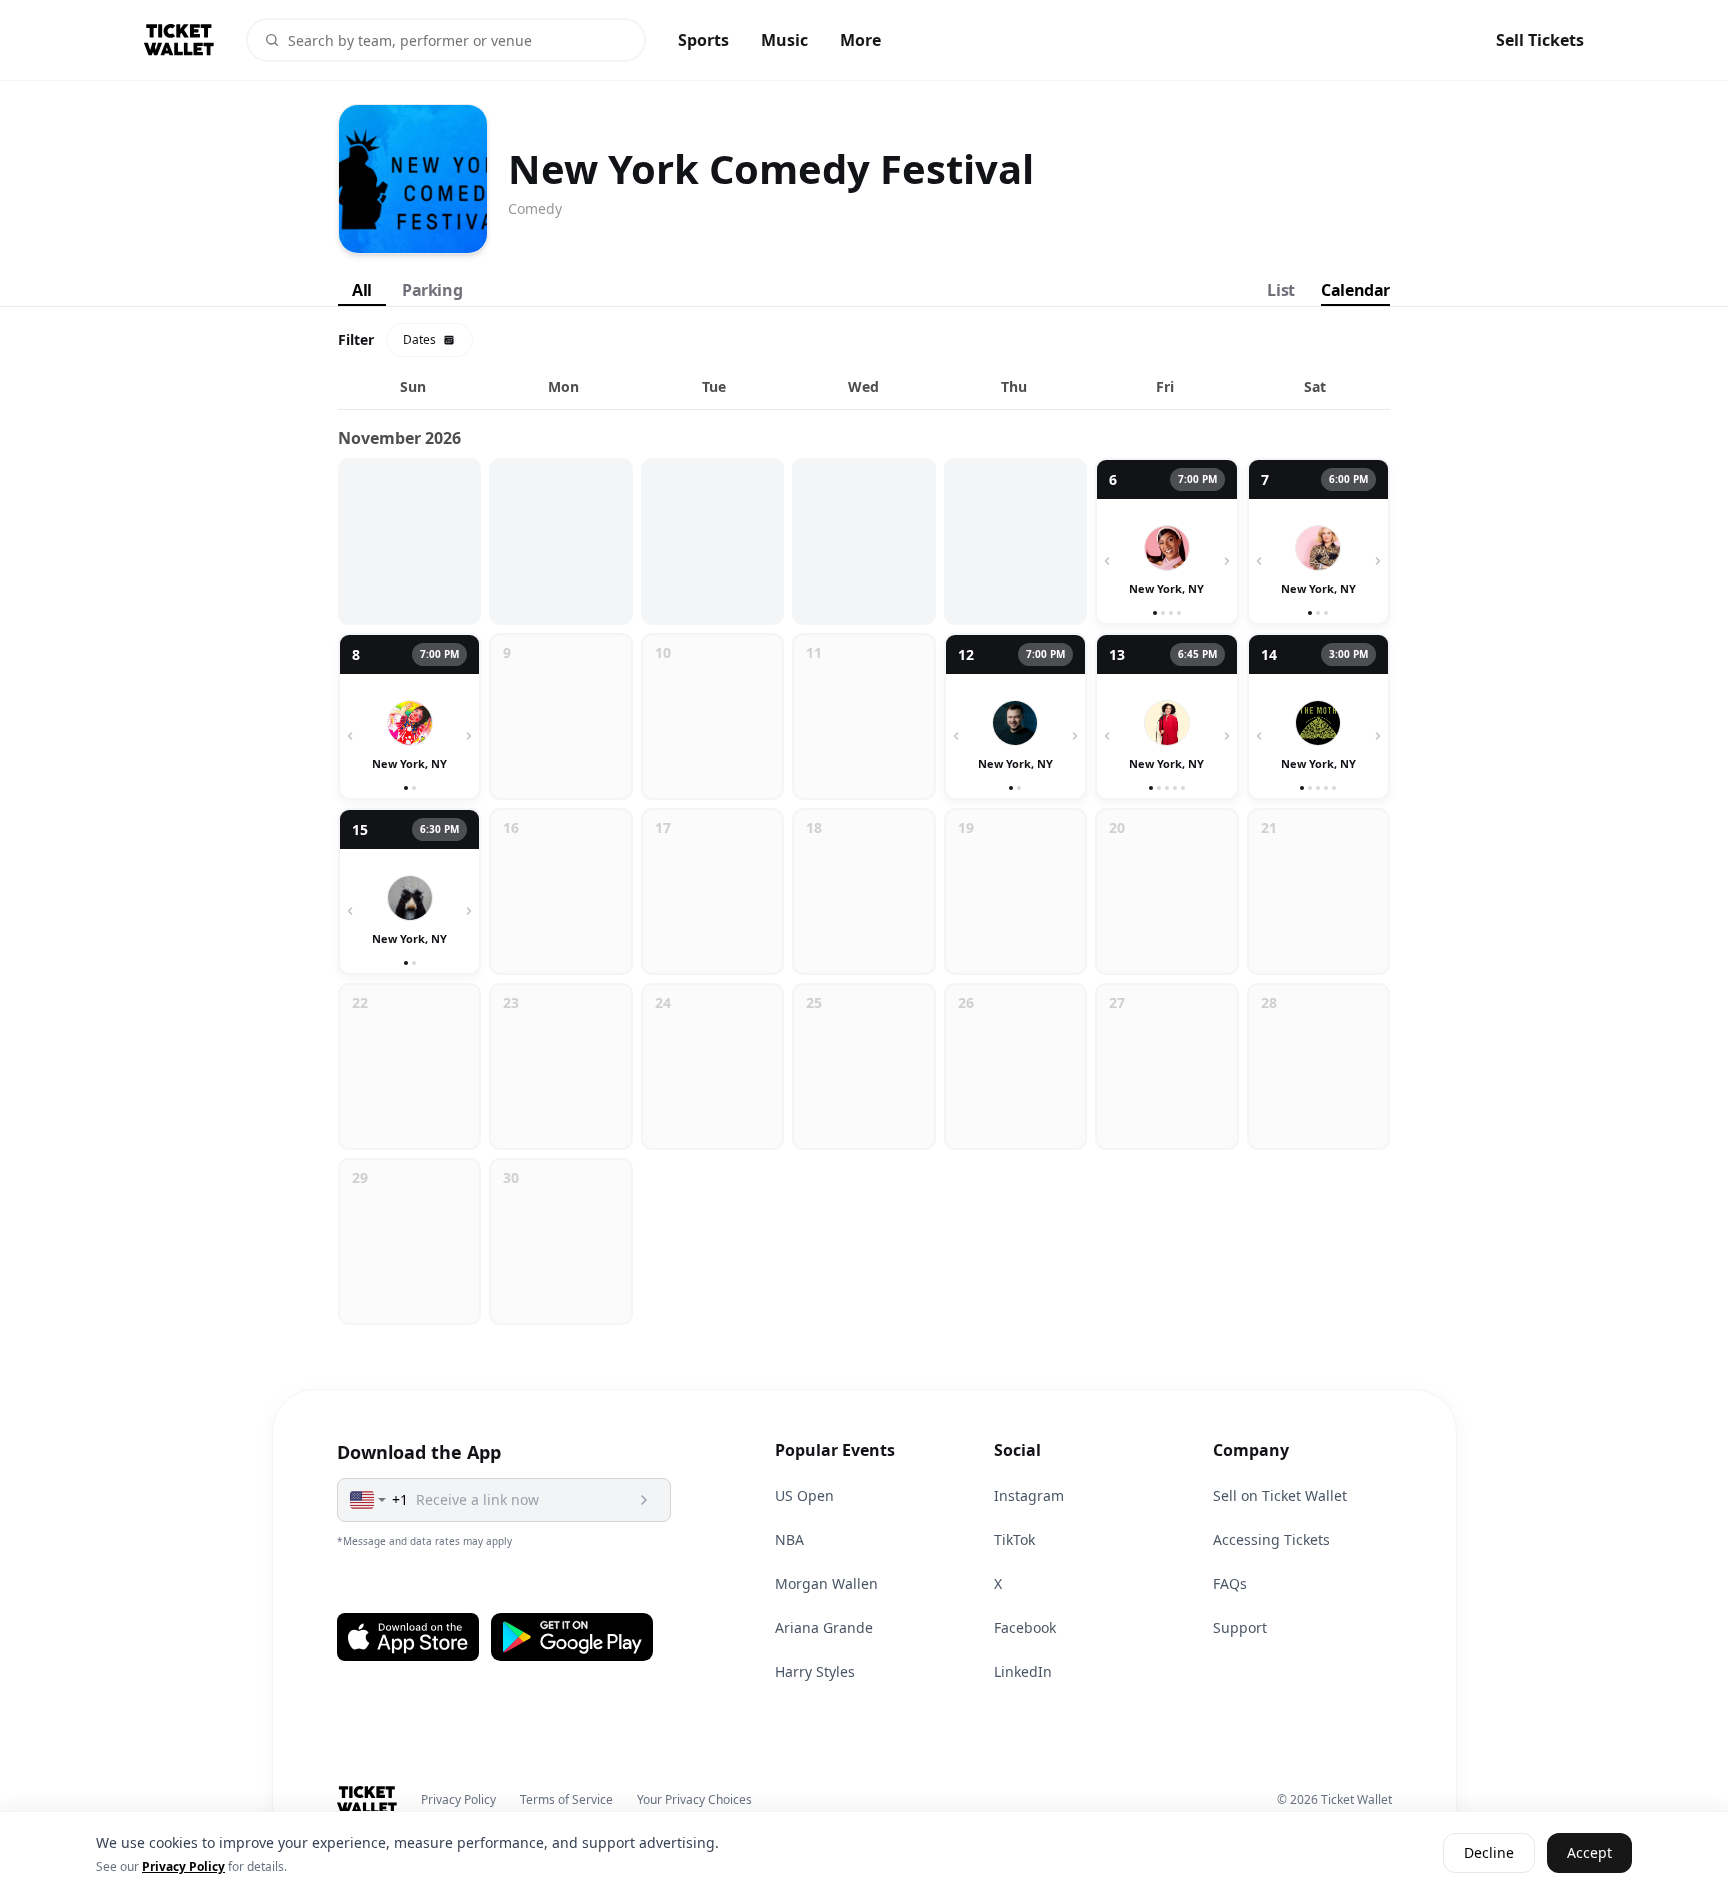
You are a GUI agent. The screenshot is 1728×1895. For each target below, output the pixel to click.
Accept (1589, 1853)
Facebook (1025, 1627)
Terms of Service (566, 1800)
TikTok (1014, 1539)
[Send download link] (644, 1500)
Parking (432, 290)
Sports (703, 40)
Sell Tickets (1540, 40)
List (1280, 290)
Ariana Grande (824, 1627)
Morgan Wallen (826, 1583)
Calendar (1355, 290)
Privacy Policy (458, 1800)
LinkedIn (1023, 1671)
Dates (419, 339)
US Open (804, 1495)
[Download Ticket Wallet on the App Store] (408, 1637)
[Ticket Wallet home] (367, 1800)
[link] (1166, 541)
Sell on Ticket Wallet (1280, 1495)
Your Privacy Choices (694, 1800)
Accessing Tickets (1271, 1539)
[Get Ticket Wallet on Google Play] (572, 1637)
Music (784, 40)
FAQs (1230, 1583)
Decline (1489, 1853)
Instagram (1029, 1495)
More (860, 40)
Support (1240, 1627)
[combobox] (369, 1500)
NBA (789, 1539)
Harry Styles (815, 1671)
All (362, 290)
